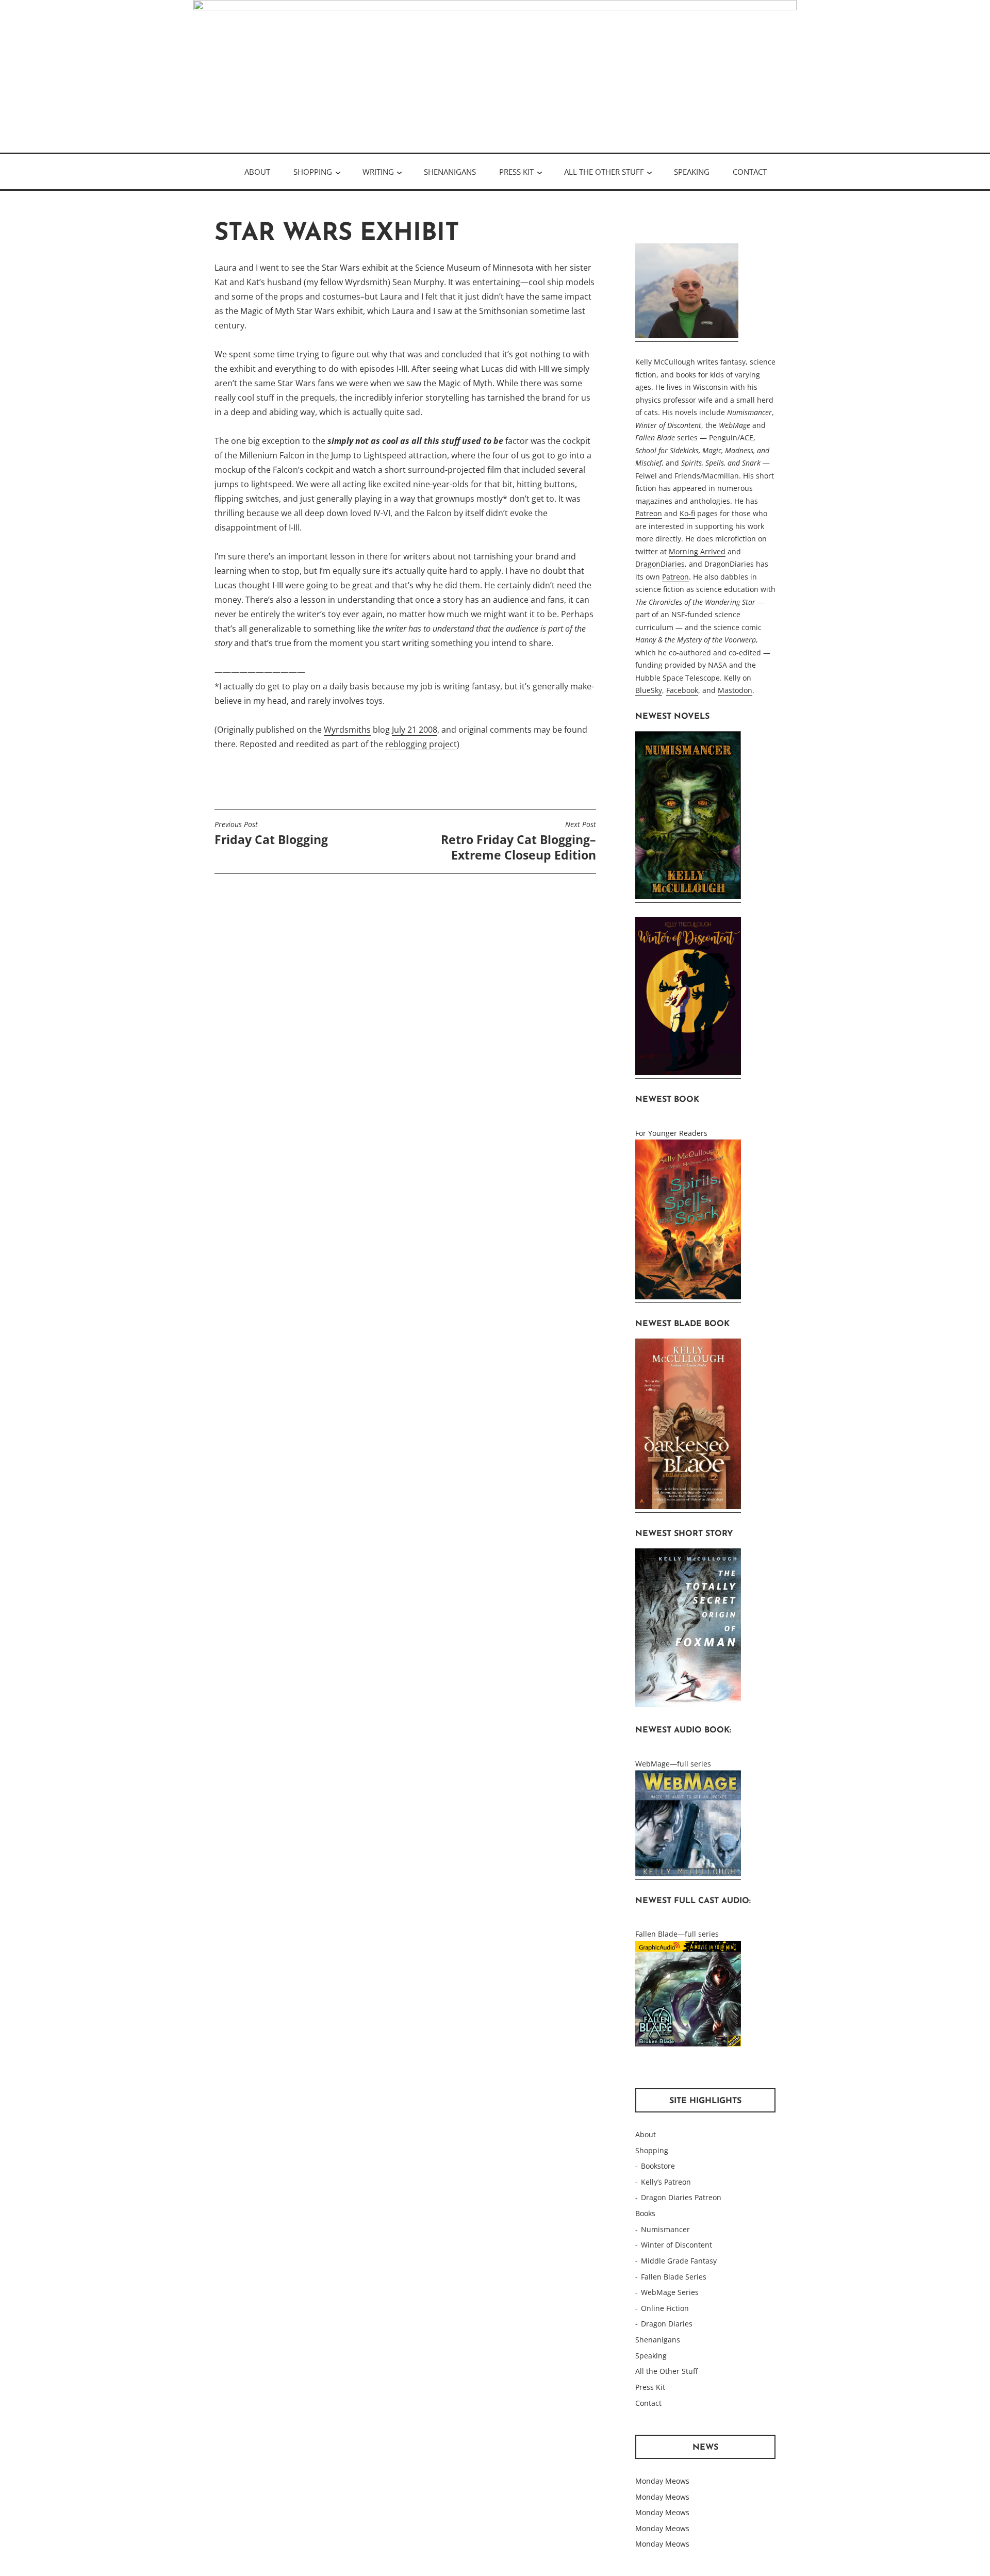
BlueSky (649, 690)
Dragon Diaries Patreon (681, 2197)
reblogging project (421, 744)
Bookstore (658, 2166)
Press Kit (516, 172)
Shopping (313, 172)
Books (645, 2213)
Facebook (682, 690)
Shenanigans (450, 172)
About (257, 172)
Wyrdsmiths (347, 730)
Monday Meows (662, 2481)
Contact (750, 172)
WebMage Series (670, 2292)
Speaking (692, 172)
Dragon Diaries (667, 2324)
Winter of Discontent (676, 2245)
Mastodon (735, 690)
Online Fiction (665, 2308)
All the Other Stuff (604, 172)
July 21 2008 (415, 730)
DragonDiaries (660, 564)
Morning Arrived (697, 551)
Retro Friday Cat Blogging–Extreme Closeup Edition (518, 841)
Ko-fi (687, 513)
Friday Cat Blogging (271, 834)
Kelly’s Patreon (666, 2182)
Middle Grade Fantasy (679, 2261)
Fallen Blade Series (674, 2277)
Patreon (649, 513)
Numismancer (665, 2229)
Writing (378, 172)
